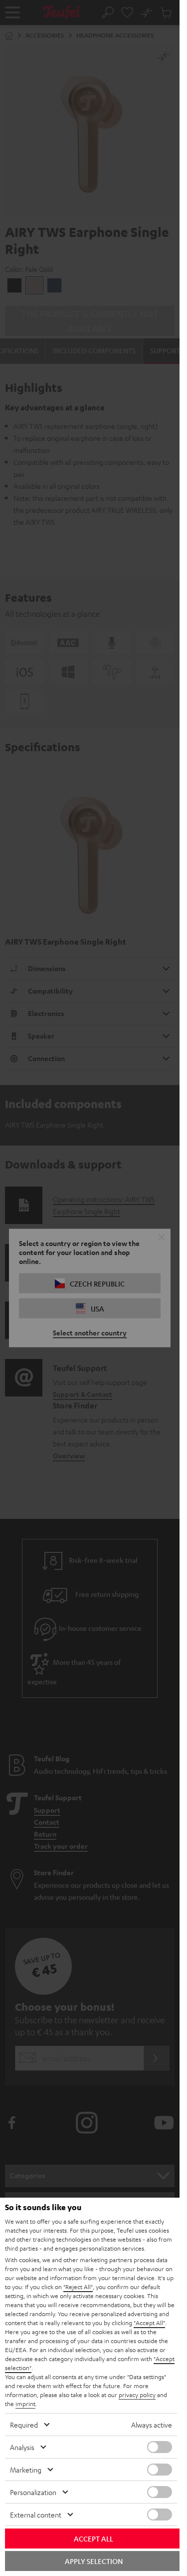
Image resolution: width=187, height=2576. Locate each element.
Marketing (26, 2470)
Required (24, 2425)
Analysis (22, 2447)
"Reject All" (78, 2287)
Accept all (93, 2539)
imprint (25, 2404)
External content (36, 2515)
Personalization (33, 2492)
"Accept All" (149, 2323)
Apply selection (94, 2561)
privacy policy (137, 2395)
